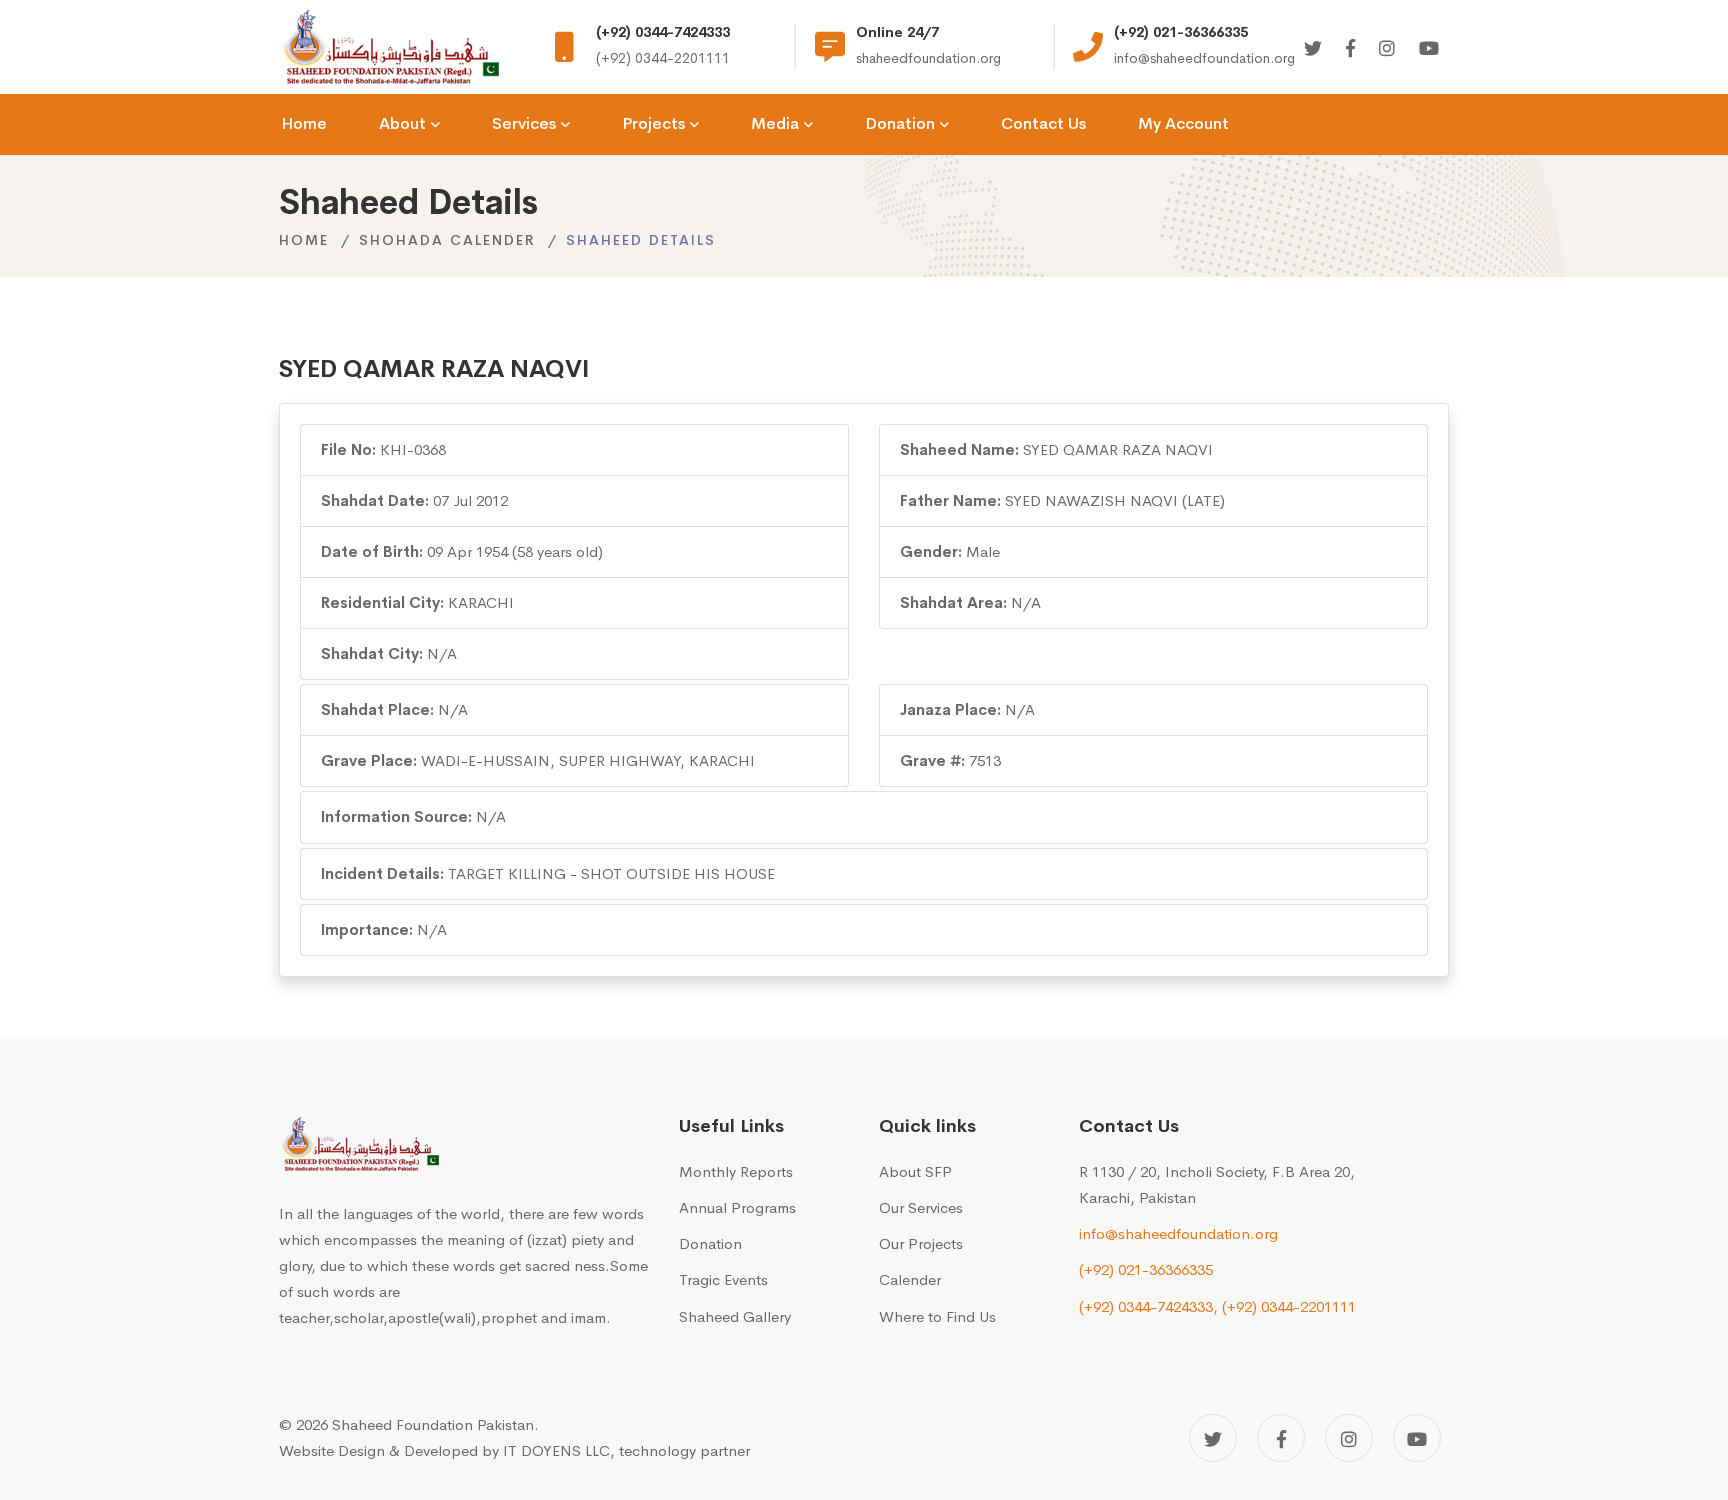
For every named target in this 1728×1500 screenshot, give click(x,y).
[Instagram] (1387, 49)
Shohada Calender (447, 240)
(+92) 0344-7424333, (1148, 1306)
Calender (910, 1279)
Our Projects (921, 1243)
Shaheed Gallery (735, 1316)
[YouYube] (1429, 49)
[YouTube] (1417, 1438)
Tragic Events (723, 1279)
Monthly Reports (736, 1171)
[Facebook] (1350, 49)
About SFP (915, 1171)
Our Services (921, 1207)
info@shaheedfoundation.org (1178, 1233)
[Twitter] (1313, 49)
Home (304, 240)
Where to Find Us (937, 1316)
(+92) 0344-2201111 (1289, 1306)
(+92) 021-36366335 (1146, 1269)
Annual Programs (737, 1207)
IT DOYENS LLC (556, 1450)
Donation (710, 1243)
